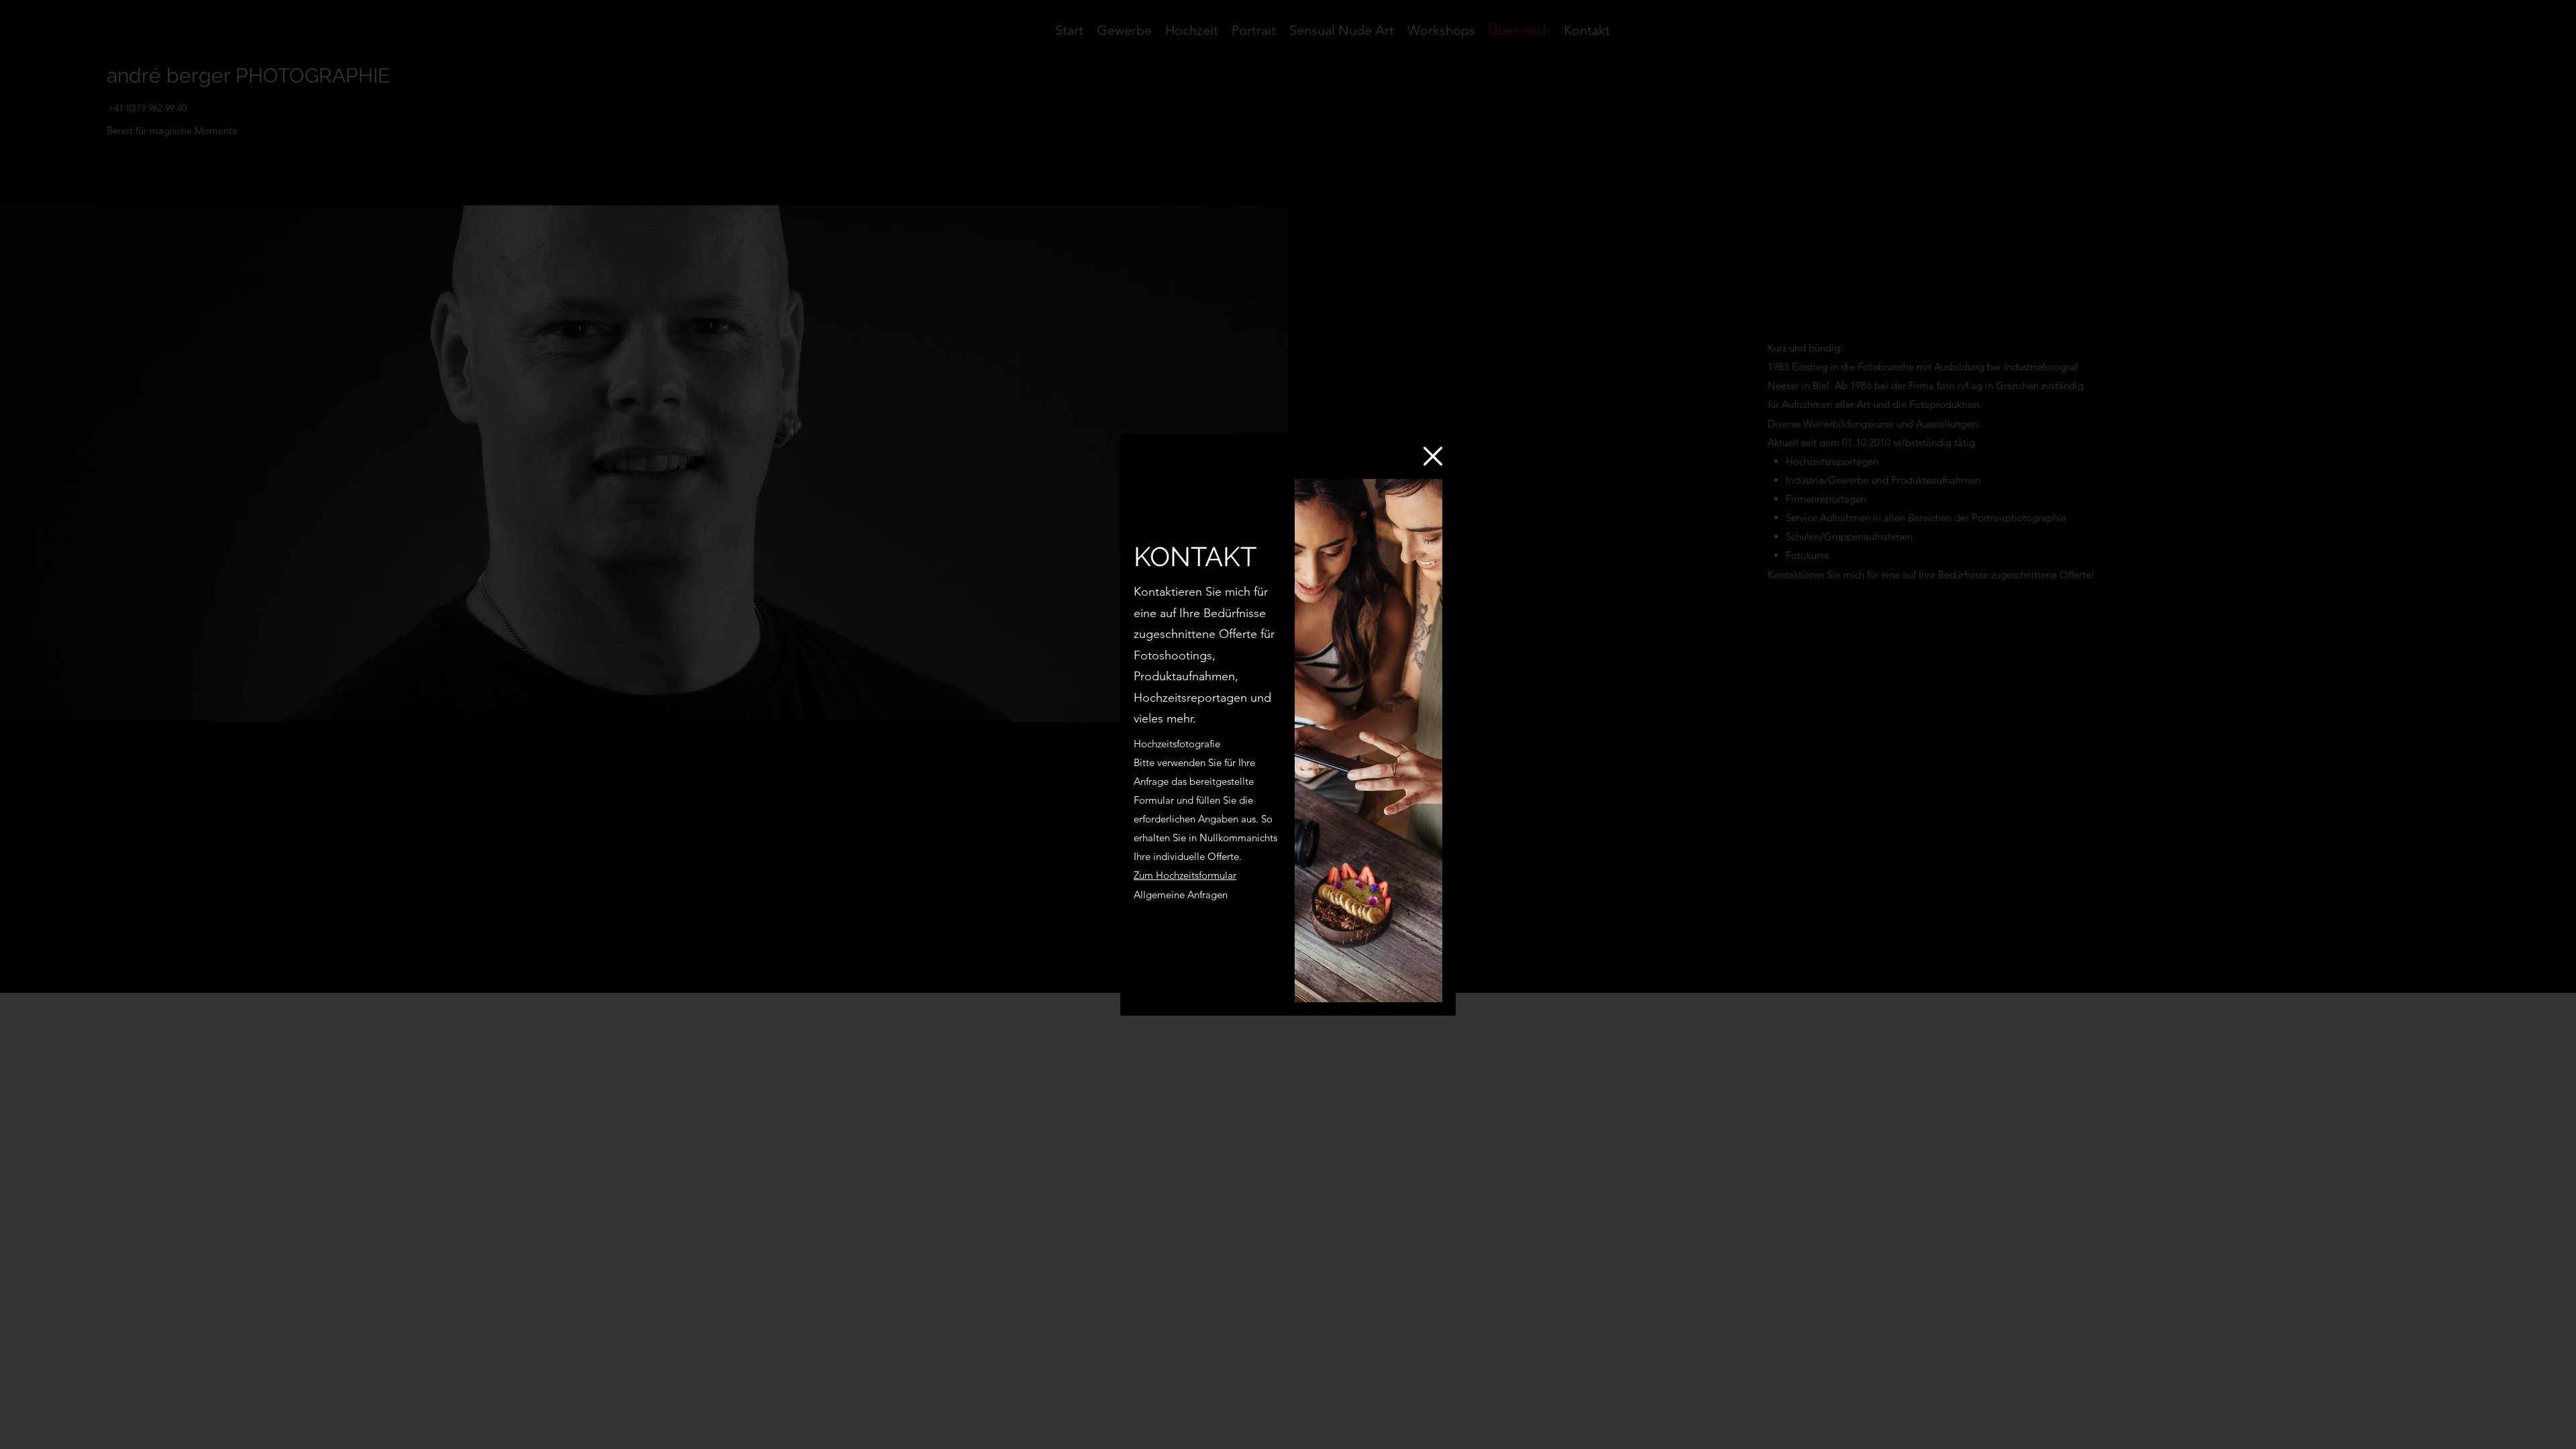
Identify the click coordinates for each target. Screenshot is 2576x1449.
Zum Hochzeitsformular (1185, 875)
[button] (1433, 456)
